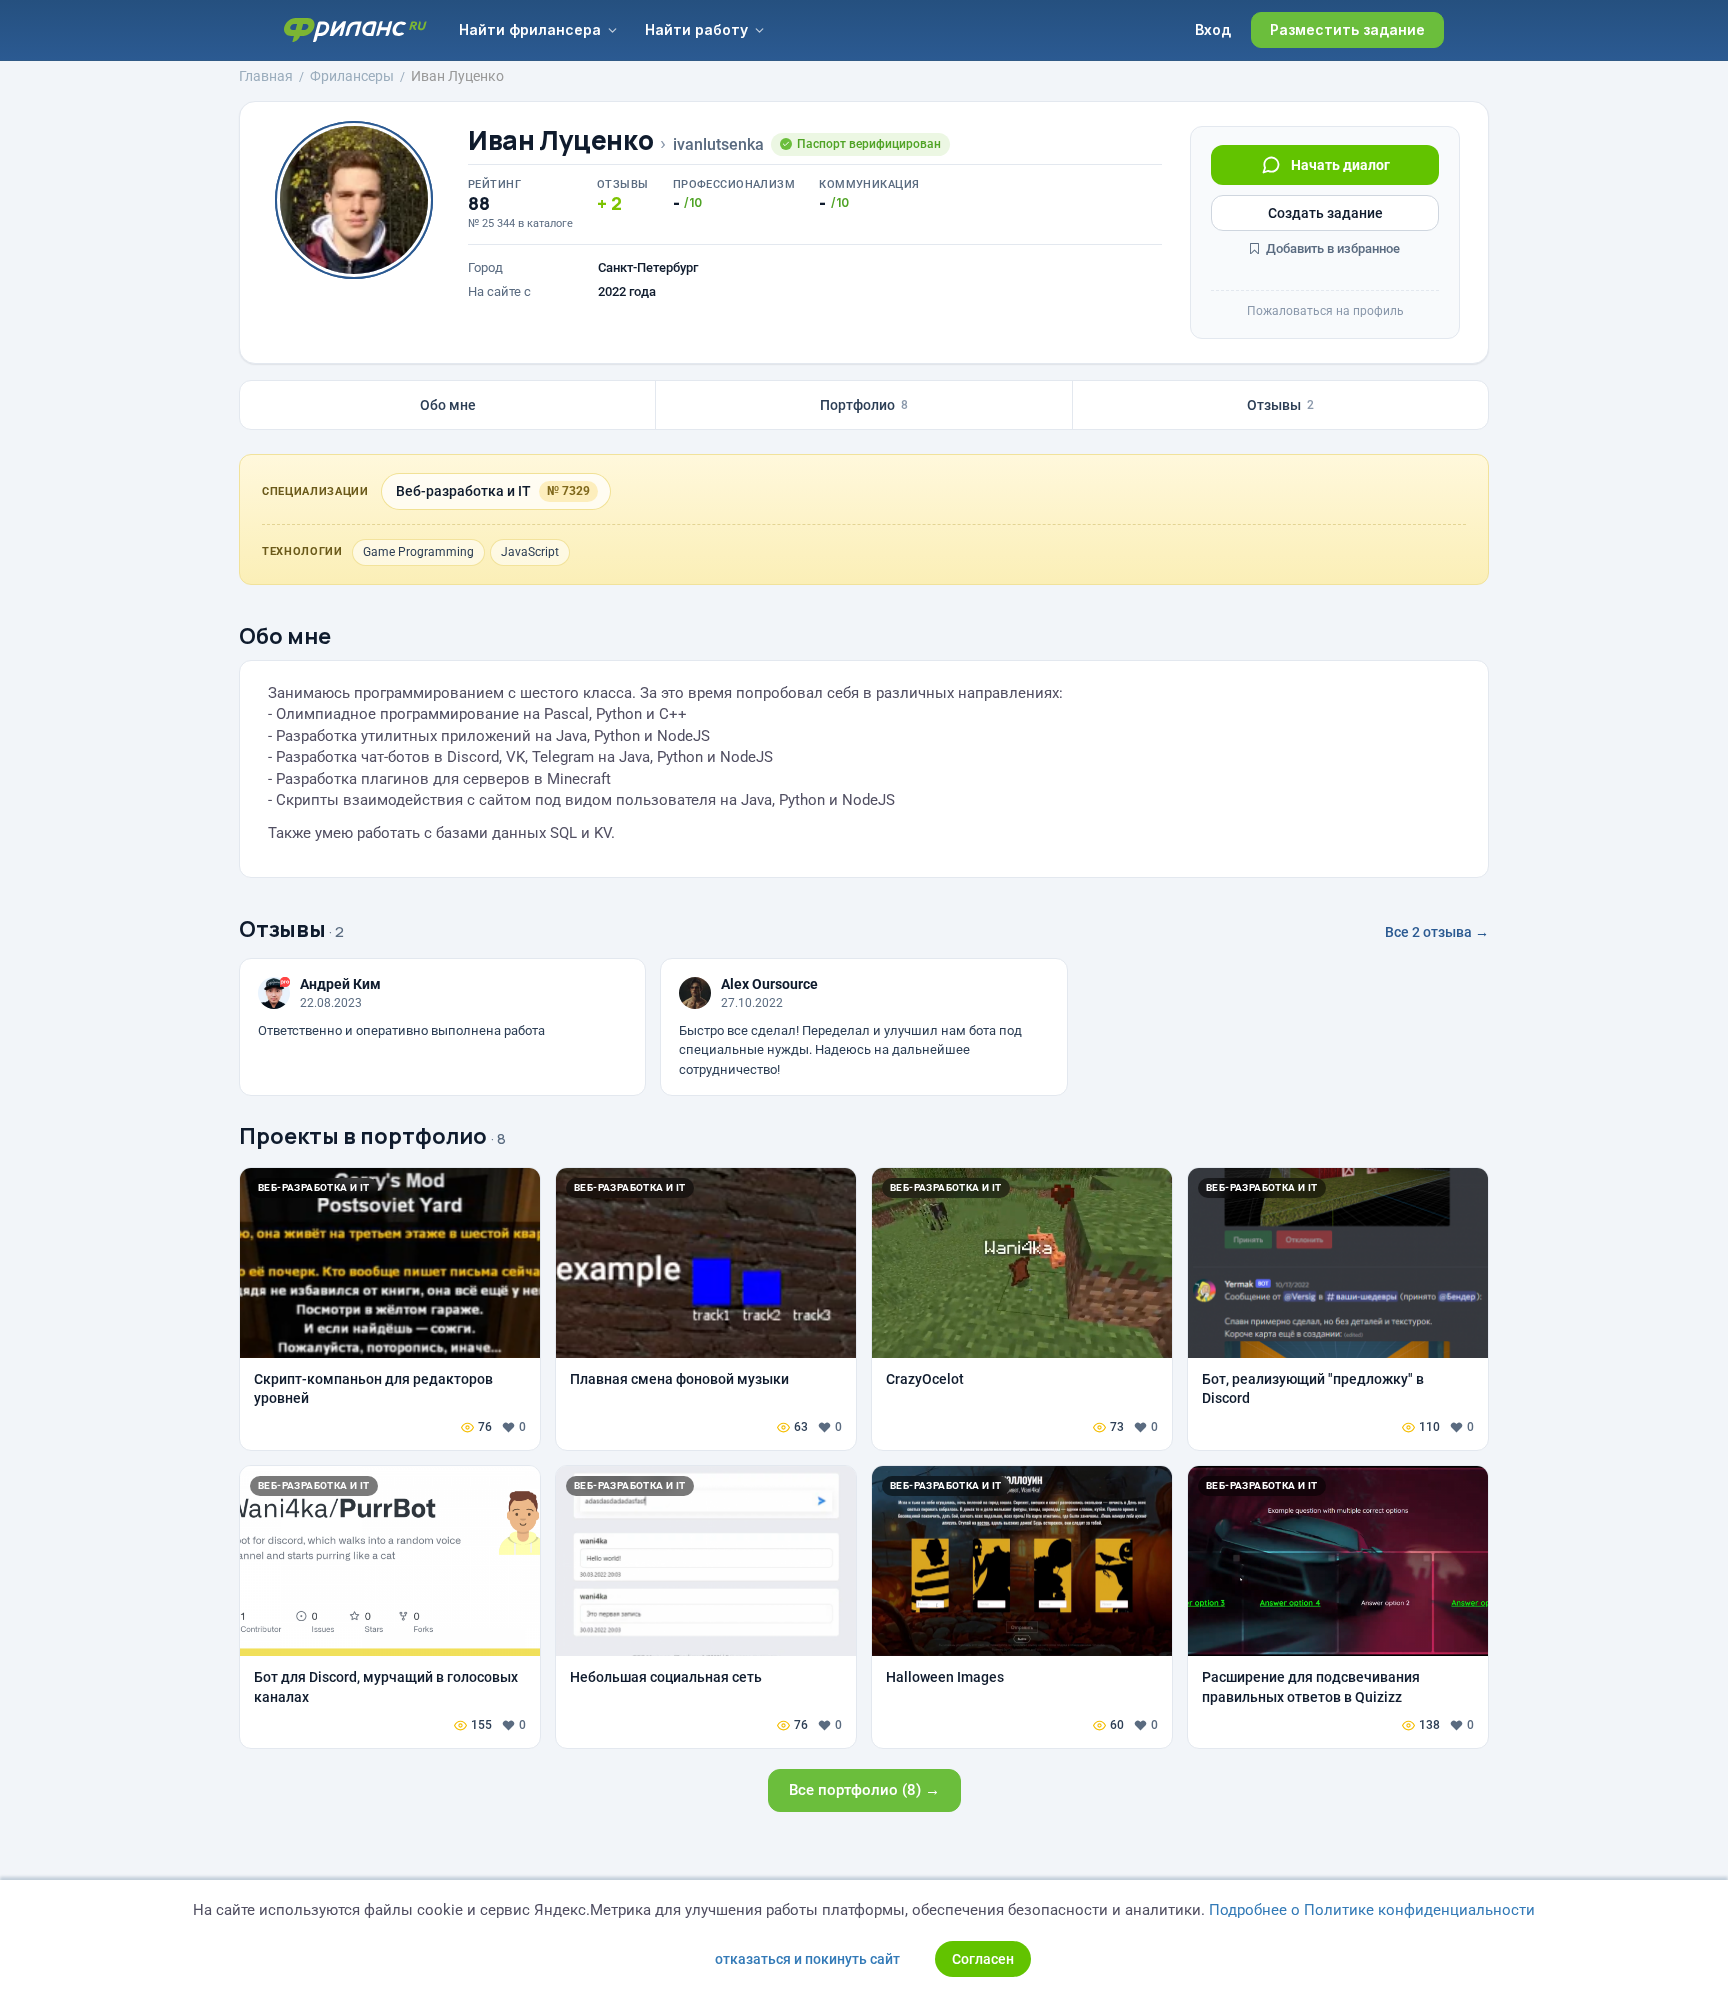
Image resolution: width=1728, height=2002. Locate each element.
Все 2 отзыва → (1437, 932)
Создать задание (1325, 213)
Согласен (983, 1959)
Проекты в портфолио (363, 1136)
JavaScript (530, 552)
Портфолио (864, 405)
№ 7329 (568, 491)
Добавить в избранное (1331, 248)
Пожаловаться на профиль (1325, 311)
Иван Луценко (560, 140)
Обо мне (448, 405)
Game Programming (418, 552)
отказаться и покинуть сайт (807, 1959)
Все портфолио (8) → (864, 1790)
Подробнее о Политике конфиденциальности (1372, 1910)
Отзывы (1280, 405)
